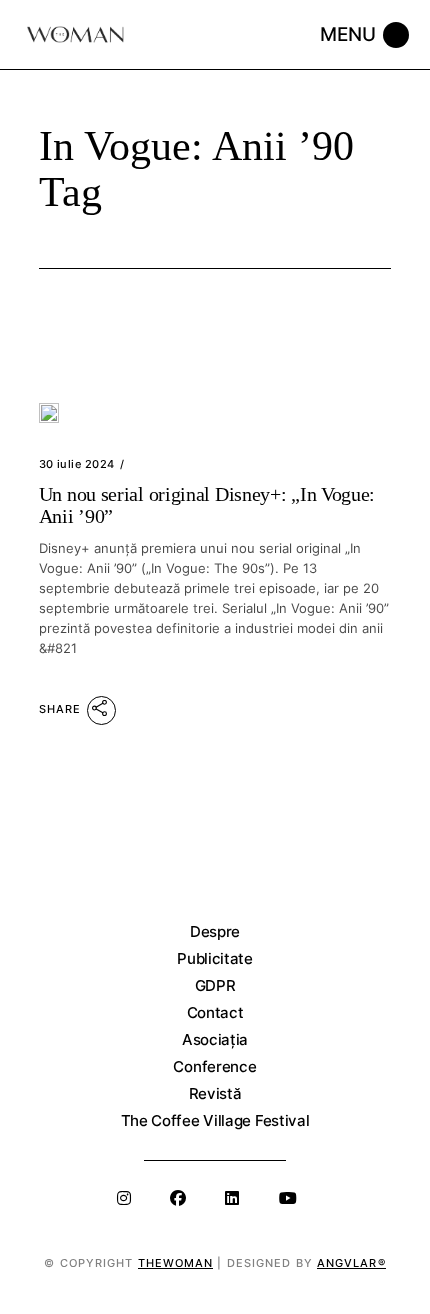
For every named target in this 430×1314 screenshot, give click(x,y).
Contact (215, 1012)
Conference (214, 1066)
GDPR (215, 985)
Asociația (215, 1039)
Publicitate (215, 958)
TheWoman (176, 1263)
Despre (215, 931)
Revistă (215, 1093)
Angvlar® (351, 1263)
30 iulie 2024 (77, 464)
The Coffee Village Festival (215, 1120)
